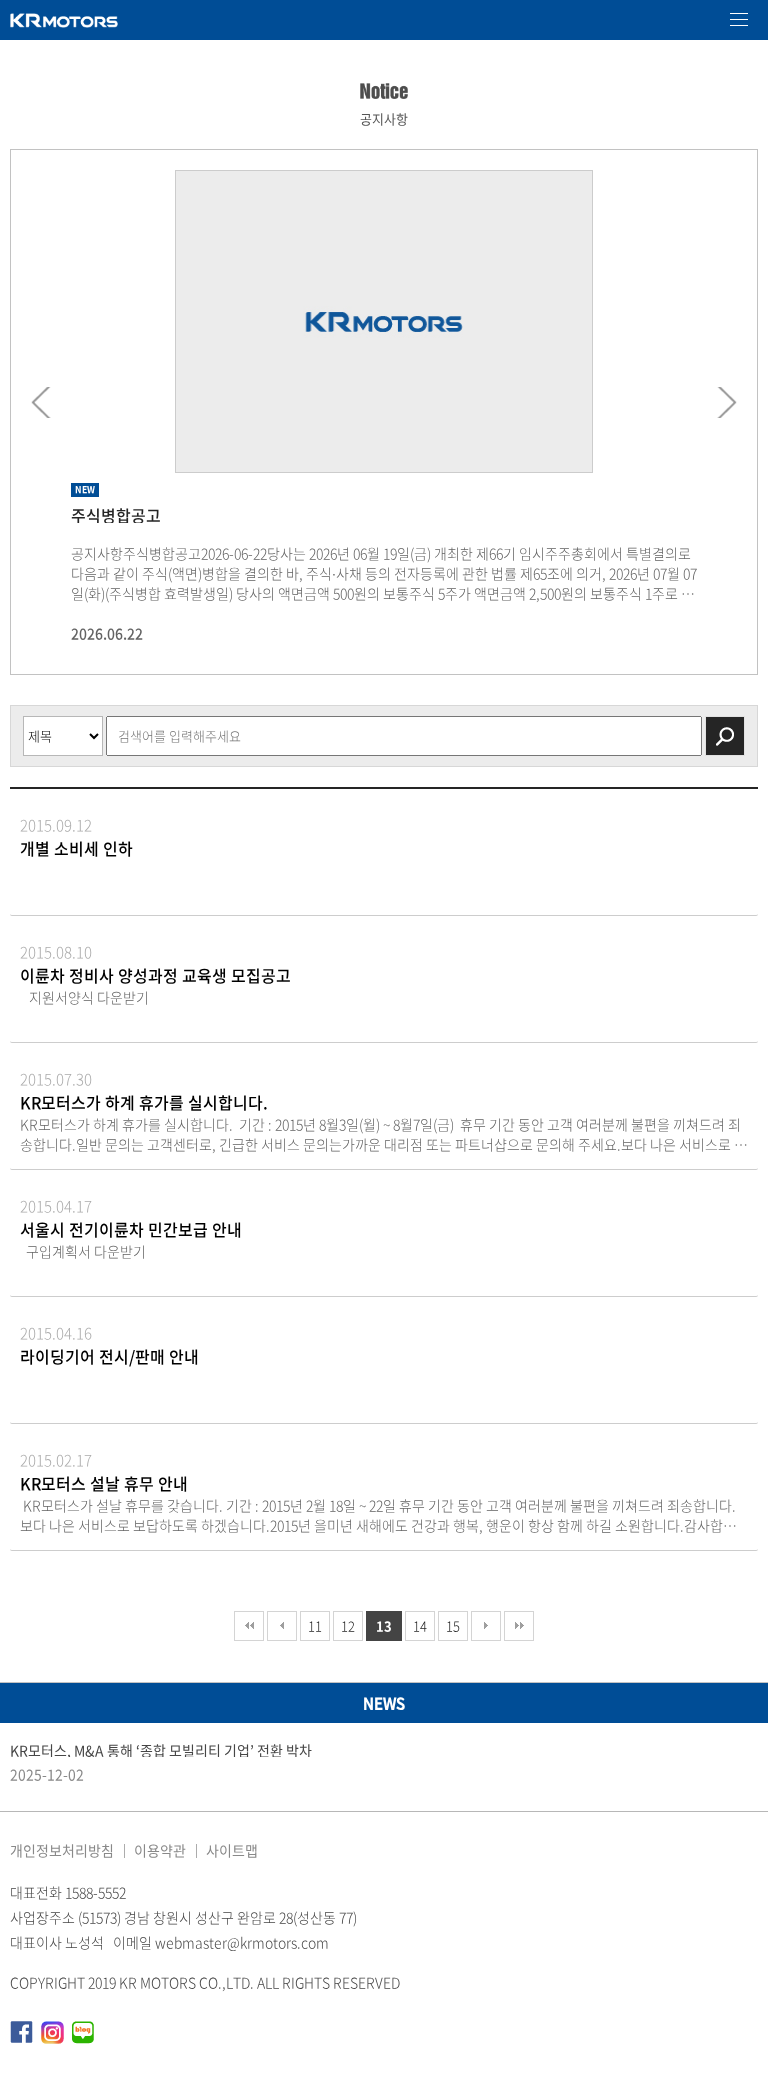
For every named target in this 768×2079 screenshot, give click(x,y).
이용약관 (160, 1850)
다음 (486, 1626)
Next (721, 402)
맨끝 (519, 1626)
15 (453, 1625)
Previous (46, 402)
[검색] (725, 736)
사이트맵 (232, 1850)
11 (315, 1625)
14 (420, 1625)
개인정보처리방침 (62, 1850)
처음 (249, 1626)
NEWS (384, 1703)
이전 (282, 1626)
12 (348, 1625)
